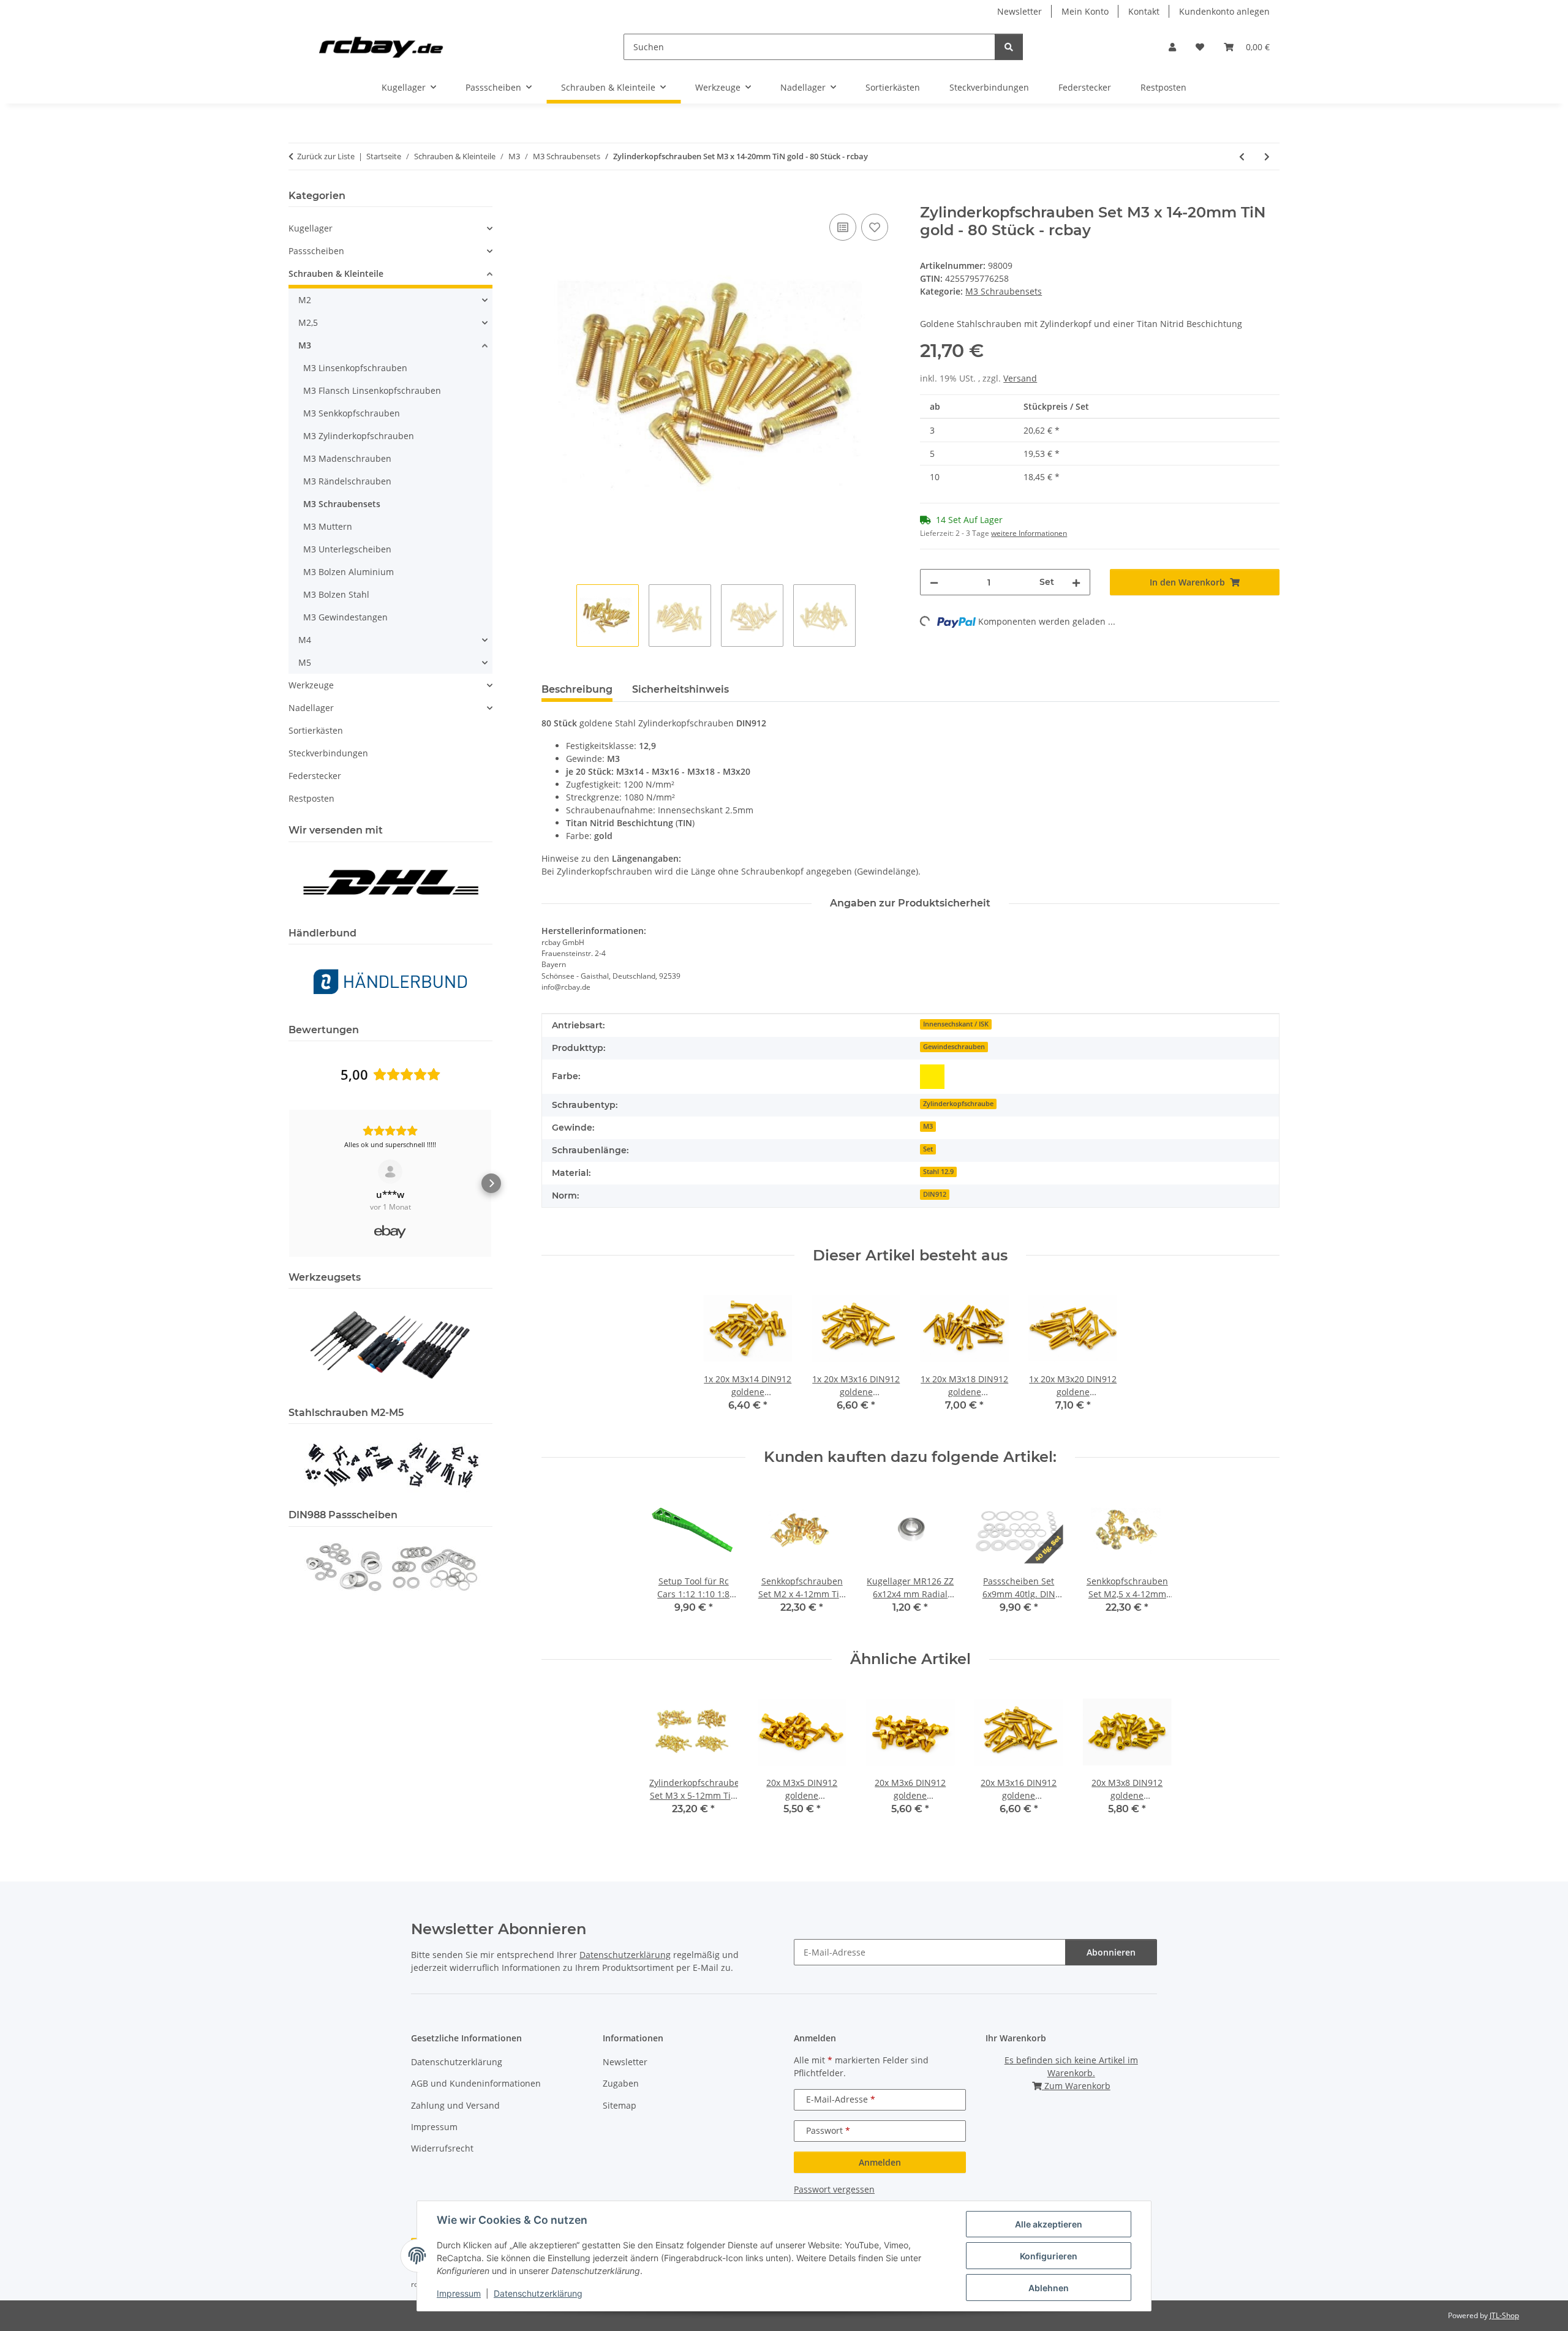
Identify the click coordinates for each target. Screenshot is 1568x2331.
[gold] (932, 1077)
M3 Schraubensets (1004, 291)
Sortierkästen (316, 730)
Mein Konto (1085, 11)
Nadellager (311, 708)
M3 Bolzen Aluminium (349, 572)
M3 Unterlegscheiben (347, 549)
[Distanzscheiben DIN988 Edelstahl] (390, 1566)
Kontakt (1144, 11)
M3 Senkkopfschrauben (352, 413)
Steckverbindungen (328, 753)
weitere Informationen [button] (1029, 533)
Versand (1020, 378)
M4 (305, 640)
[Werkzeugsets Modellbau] (390, 1344)
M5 (305, 662)
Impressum (459, 2293)
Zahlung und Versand (455, 2105)
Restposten (311, 798)
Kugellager (311, 228)
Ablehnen (1049, 2288)
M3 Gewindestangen (345, 617)
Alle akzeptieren (1049, 2224)
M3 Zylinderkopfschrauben (359, 436)
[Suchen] (1009, 47)
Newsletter (1020, 11)
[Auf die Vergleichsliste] (843, 227)
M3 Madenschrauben (347, 458)
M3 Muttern (328, 526)
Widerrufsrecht (442, 2148)
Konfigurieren (1049, 2256)
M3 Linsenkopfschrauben (355, 368)
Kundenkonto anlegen (1224, 11)
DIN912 (935, 1194)
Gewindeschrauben (954, 1047)
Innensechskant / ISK (956, 1024)
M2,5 (308, 322)
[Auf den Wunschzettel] (875, 227)
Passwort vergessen (834, 2189)
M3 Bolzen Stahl (336, 594)
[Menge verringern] (934, 582)
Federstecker (315, 776)
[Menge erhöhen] (1076, 582)
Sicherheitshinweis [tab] (680, 689)
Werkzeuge (311, 685)
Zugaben (621, 2083)
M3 (928, 1126)
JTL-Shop (1504, 2315)
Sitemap (620, 2105)
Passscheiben (316, 251)
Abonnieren (1111, 1952)
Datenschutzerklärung (538, 2293)
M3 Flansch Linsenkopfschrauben (372, 390)
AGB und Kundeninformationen (476, 2083)
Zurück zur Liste (326, 156)
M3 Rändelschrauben (347, 481)
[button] (1172, 47)
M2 (305, 300)
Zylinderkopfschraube (958, 1104)
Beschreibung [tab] (577, 689)
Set (928, 1149)
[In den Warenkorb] (551, 197)
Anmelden (880, 2162)
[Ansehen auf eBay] (390, 1172)
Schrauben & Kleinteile (336, 273)
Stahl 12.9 (938, 1172)
